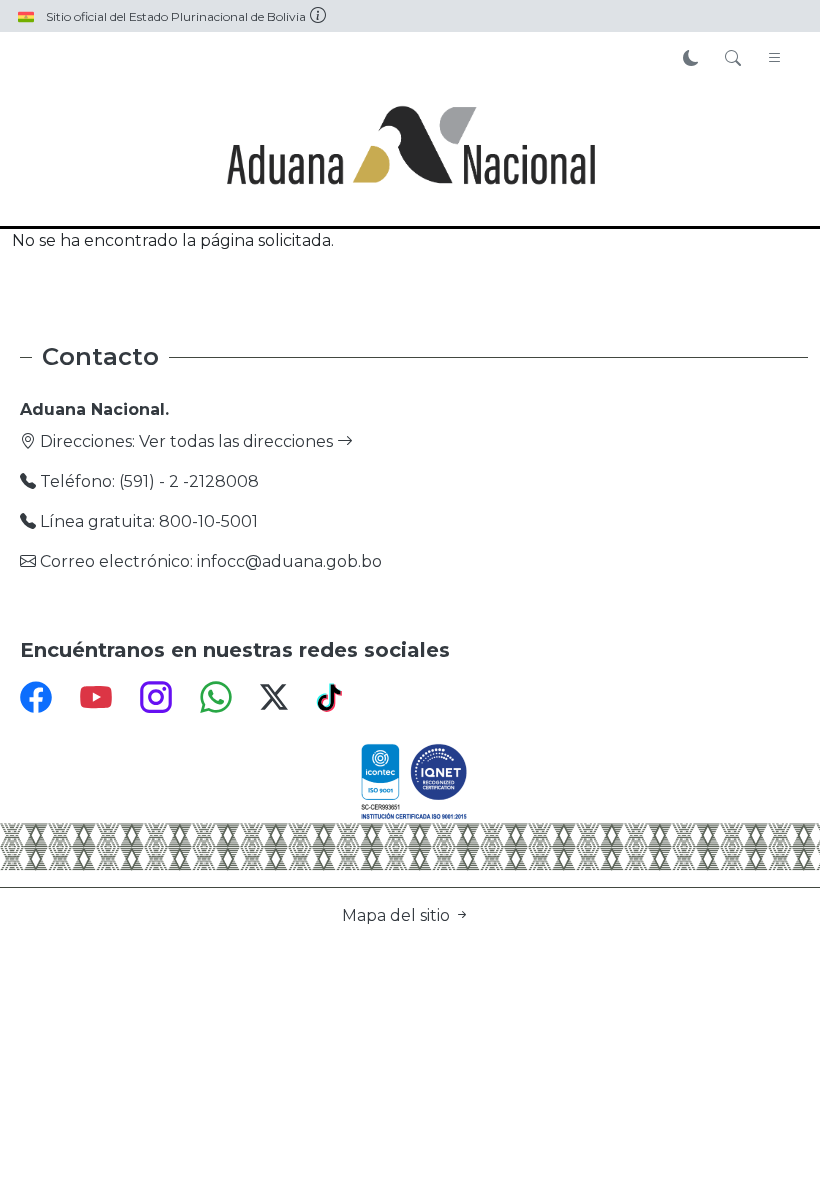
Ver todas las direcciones (238, 441)
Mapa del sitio (398, 915)
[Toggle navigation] (775, 59)
